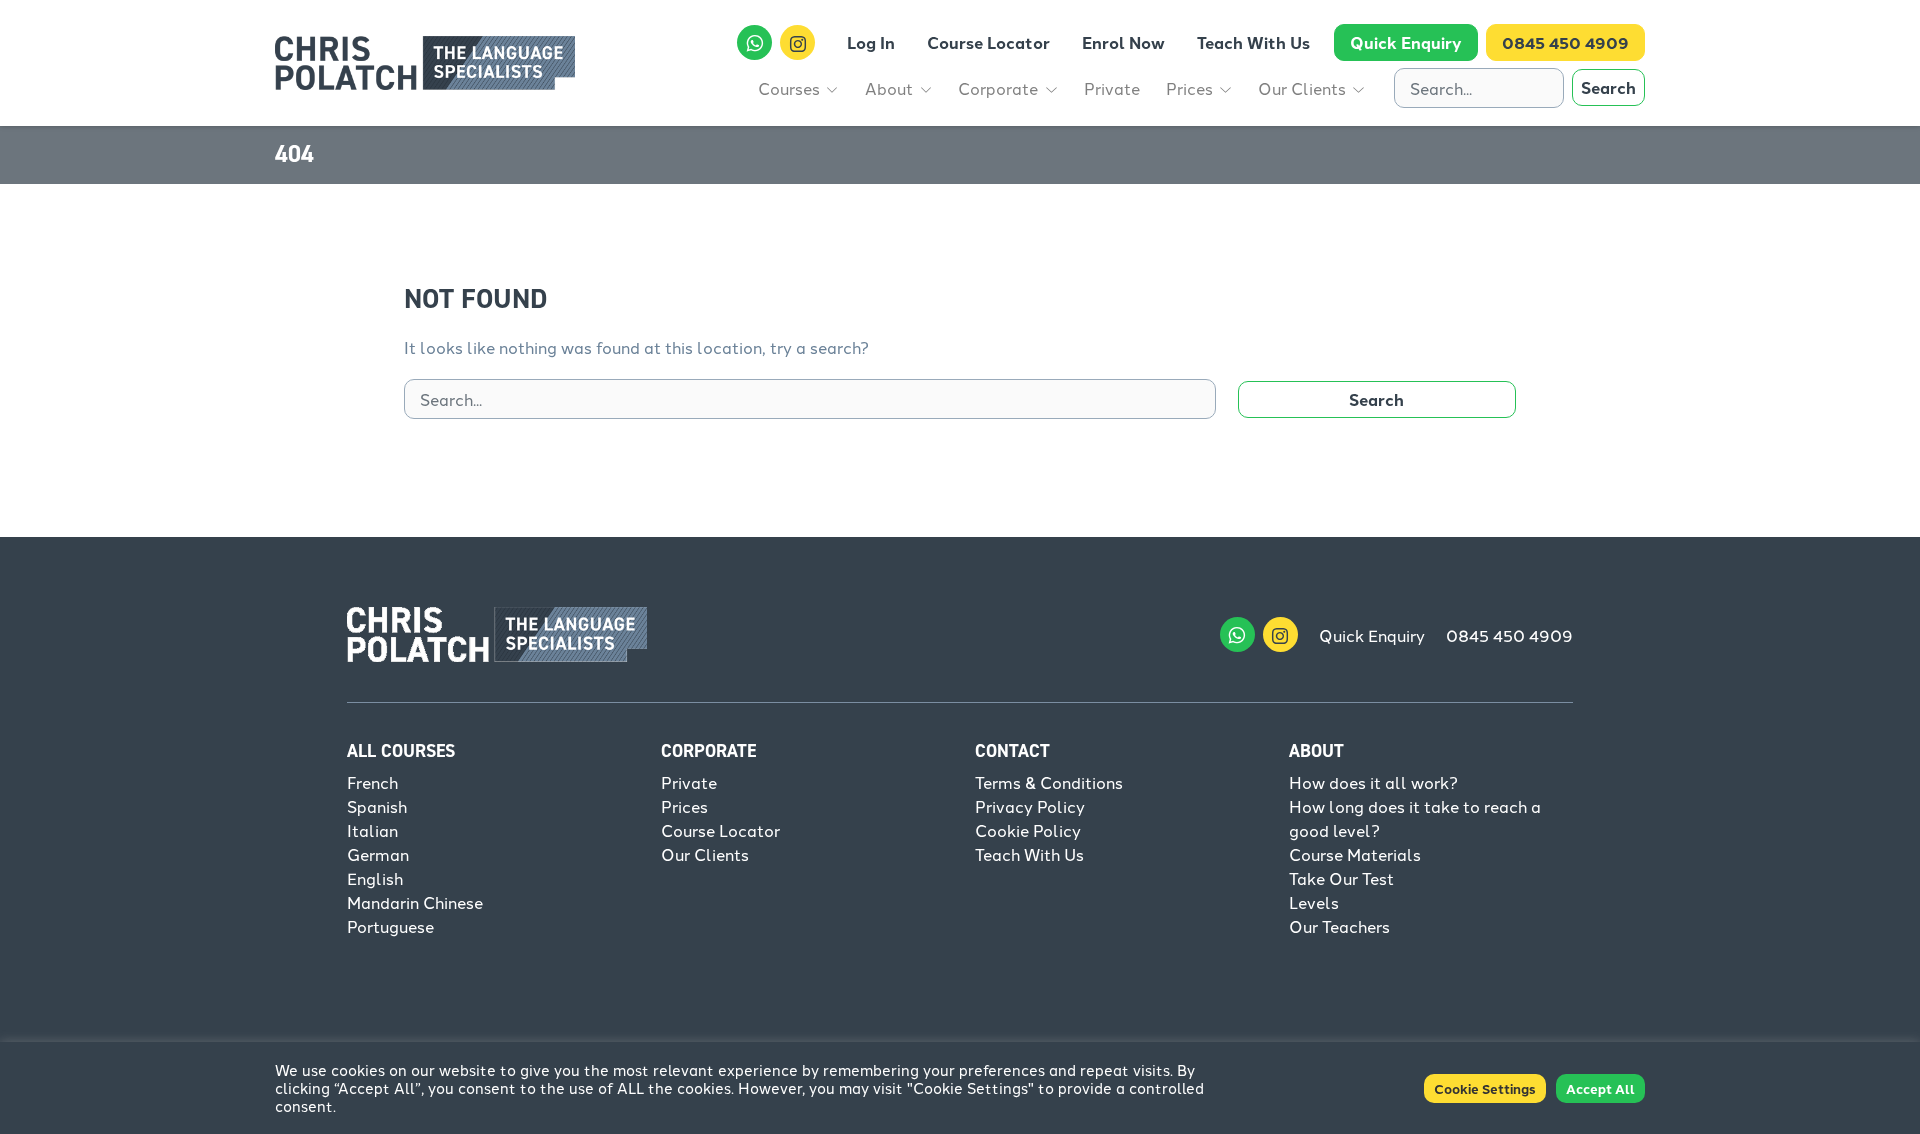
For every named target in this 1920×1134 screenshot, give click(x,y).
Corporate (708, 751)
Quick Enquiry (1372, 635)
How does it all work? (1373, 782)
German (378, 854)
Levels (1314, 902)
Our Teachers (1339, 926)
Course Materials (1355, 854)
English (375, 878)
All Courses (401, 751)
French (372, 782)
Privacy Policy (1030, 806)
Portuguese (390, 926)
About (1316, 751)
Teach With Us (1029, 854)
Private (689, 782)
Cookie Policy (1028, 830)
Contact (1012, 751)
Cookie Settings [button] (1485, 1088)
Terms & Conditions (1049, 782)
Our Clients (705, 854)
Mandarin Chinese (415, 902)
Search (1608, 87)
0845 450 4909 (1509, 635)
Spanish (377, 806)
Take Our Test (1341, 878)
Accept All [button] (1600, 1088)
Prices (684, 806)
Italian (372, 830)
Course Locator (720, 830)
